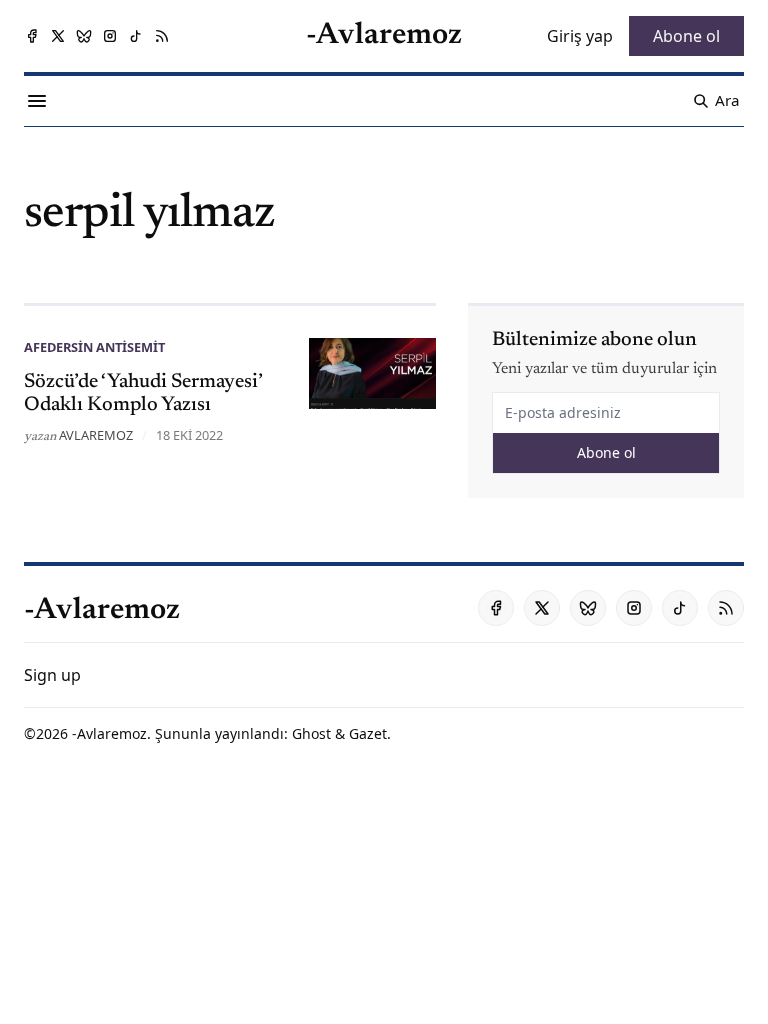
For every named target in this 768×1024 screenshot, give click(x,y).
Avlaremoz (96, 435)
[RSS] (162, 36)
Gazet (368, 733)
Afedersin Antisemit (94, 347)
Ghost (311, 733)
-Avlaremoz (109, 733)
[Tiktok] (136, 36)
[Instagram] (110, 36)
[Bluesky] (84, 36)
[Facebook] (32, 36)
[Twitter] (58, 36)
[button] (52, 675)
